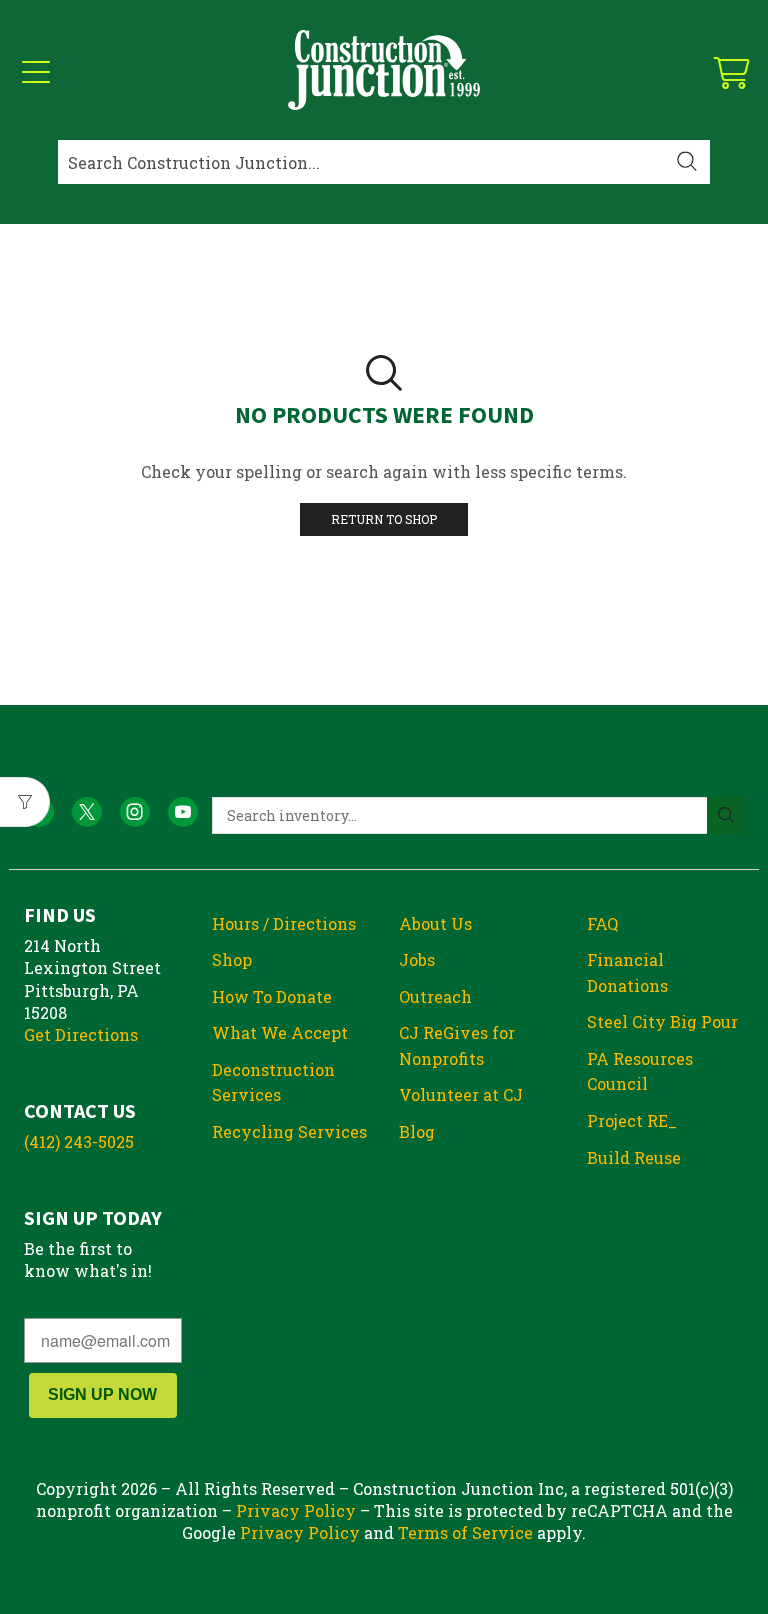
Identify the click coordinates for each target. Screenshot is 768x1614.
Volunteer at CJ (461, 1094)
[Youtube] (183, 812)
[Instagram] (135, 812)
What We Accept (280, 1032)
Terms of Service (465, 1532)
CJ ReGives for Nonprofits (457, 1045)
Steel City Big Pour (662, 1021)
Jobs (417, 959)
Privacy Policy (296, 1510)
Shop (232, 959)
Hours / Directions (284, 923)
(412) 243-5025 (79, 1141)
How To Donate (272, 996)
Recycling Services (289, 1131)
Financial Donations (627, 972)
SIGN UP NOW (102, 1394)
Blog (417, 1131)
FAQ (602, 923)
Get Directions (81, 1034)
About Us (435, 923)
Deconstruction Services (273, 1082)
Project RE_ (632, 1120)
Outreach (435, 996)
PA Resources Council (640, 1071)
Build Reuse (634, 1157)
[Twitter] (87, 812)
